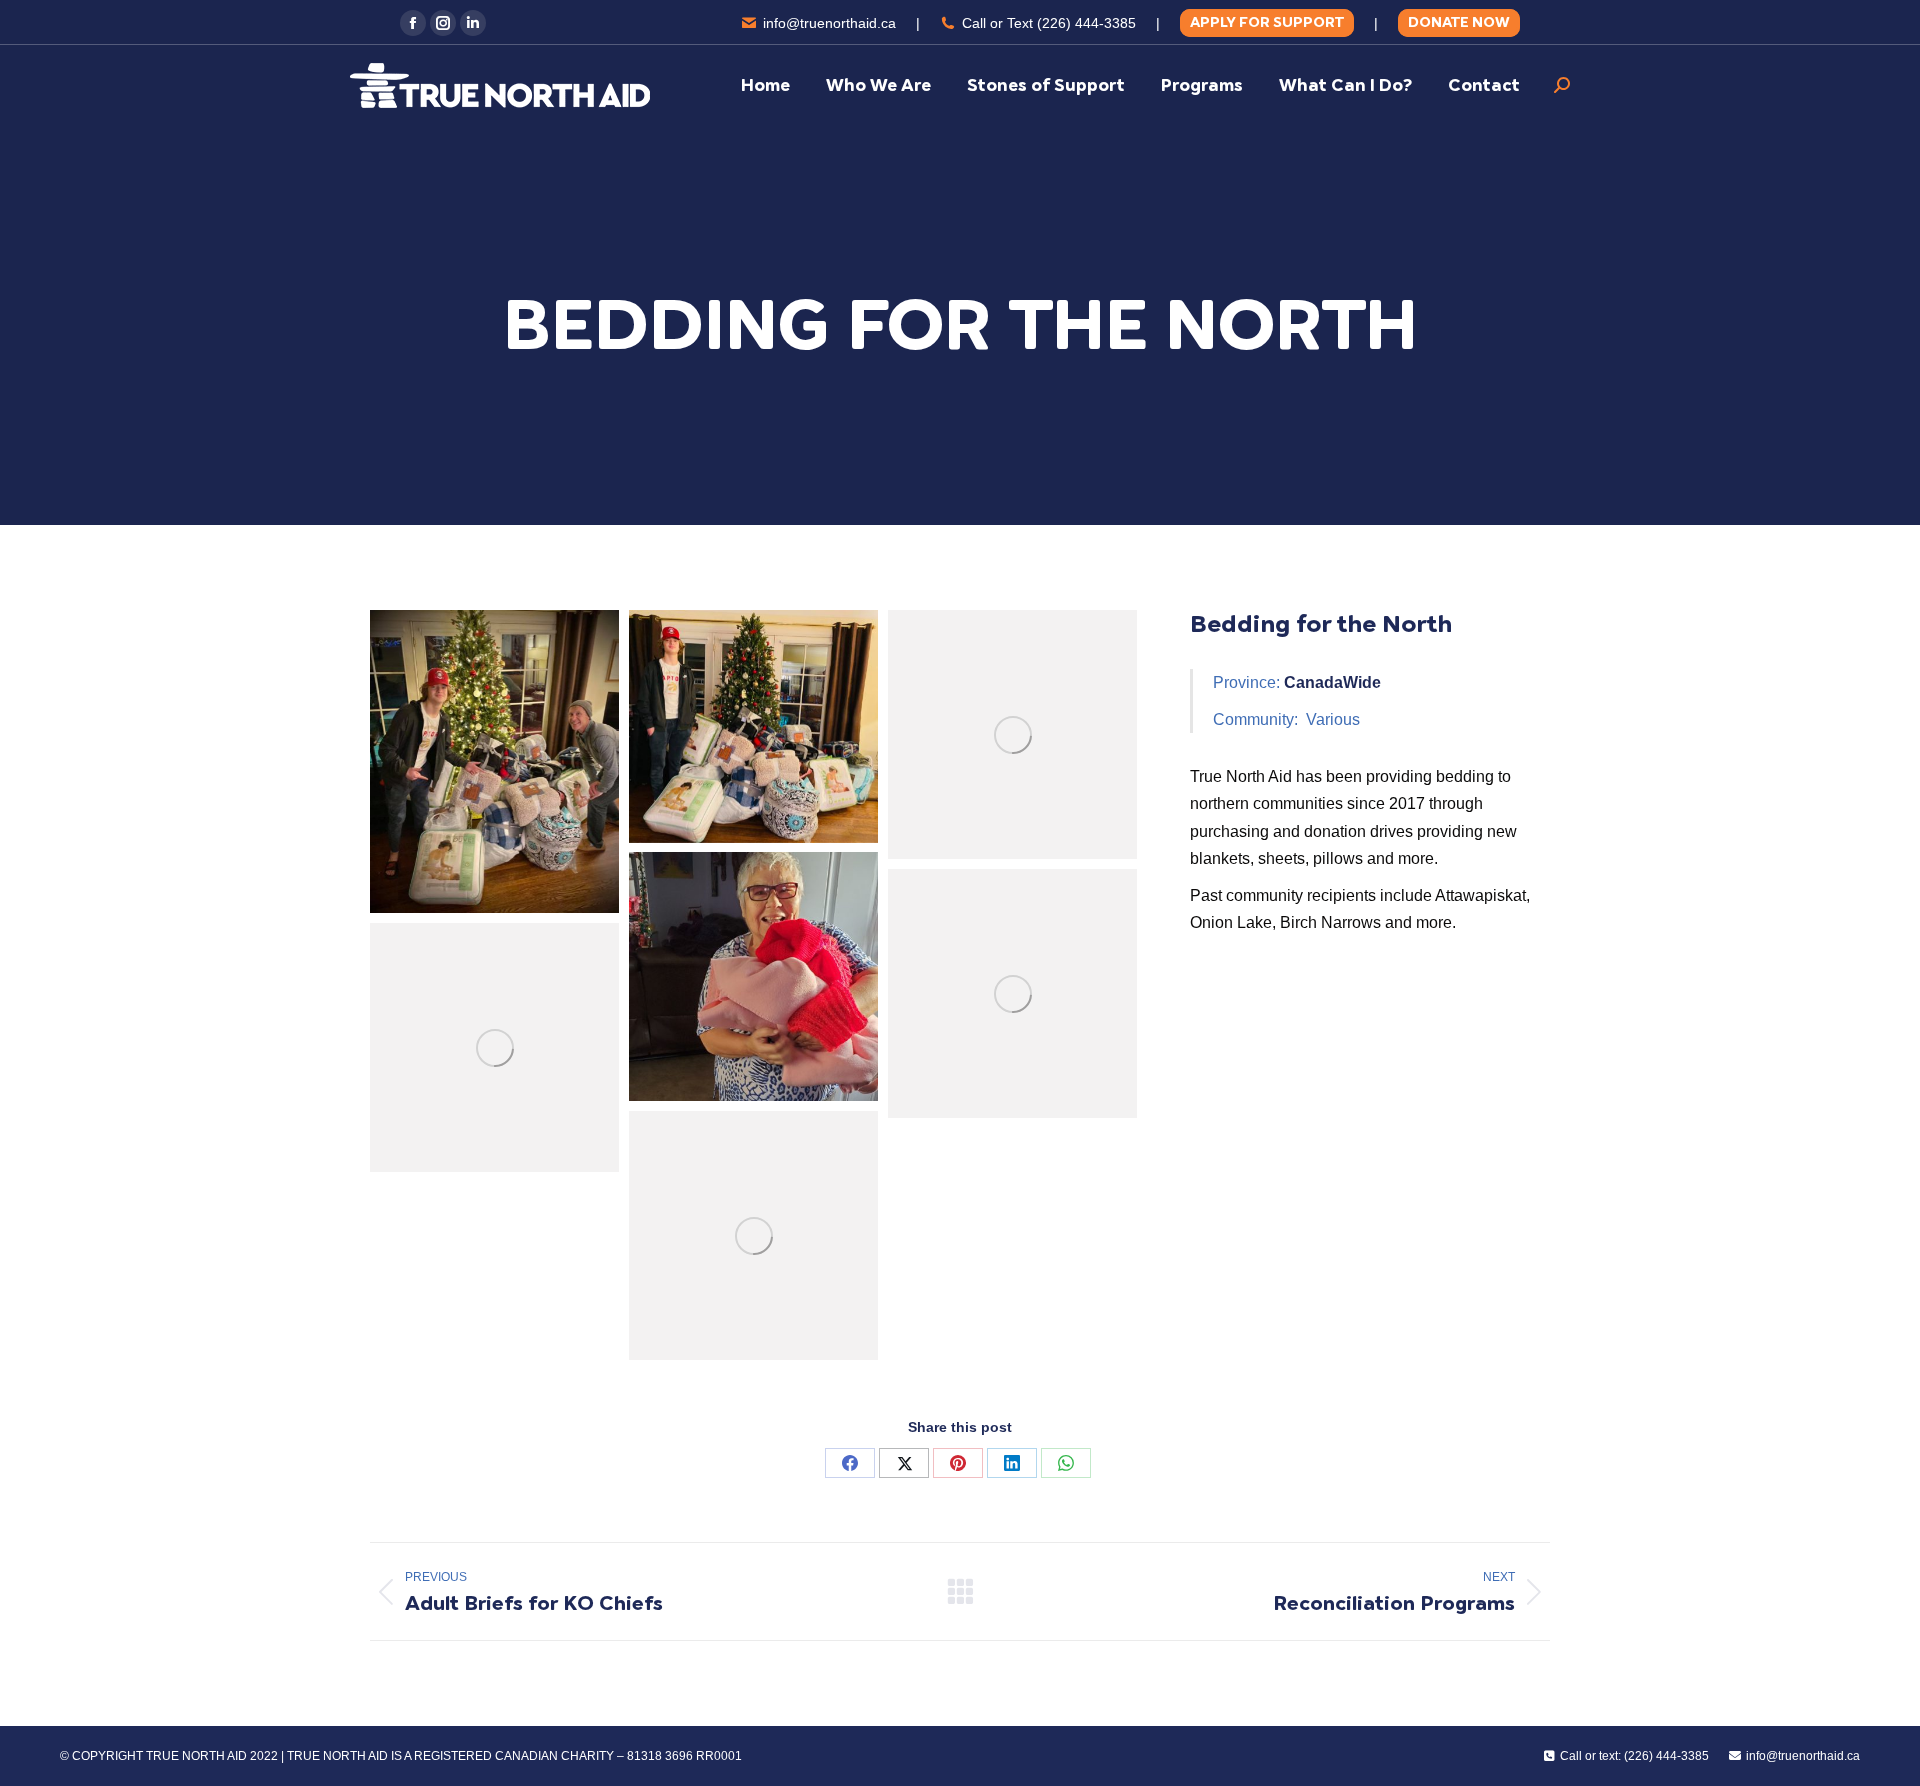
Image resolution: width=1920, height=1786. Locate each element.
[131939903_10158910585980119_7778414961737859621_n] (753, 726)
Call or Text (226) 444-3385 (1049, 23)
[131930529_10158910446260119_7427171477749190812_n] (494, 761)
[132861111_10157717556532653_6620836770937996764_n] (753, 1235)
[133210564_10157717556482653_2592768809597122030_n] (753, 976)
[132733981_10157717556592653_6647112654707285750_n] (1012, 993)
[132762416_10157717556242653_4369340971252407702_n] (494, 1047)
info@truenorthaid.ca (829, 23)
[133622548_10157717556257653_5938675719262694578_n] (1012, 734)
